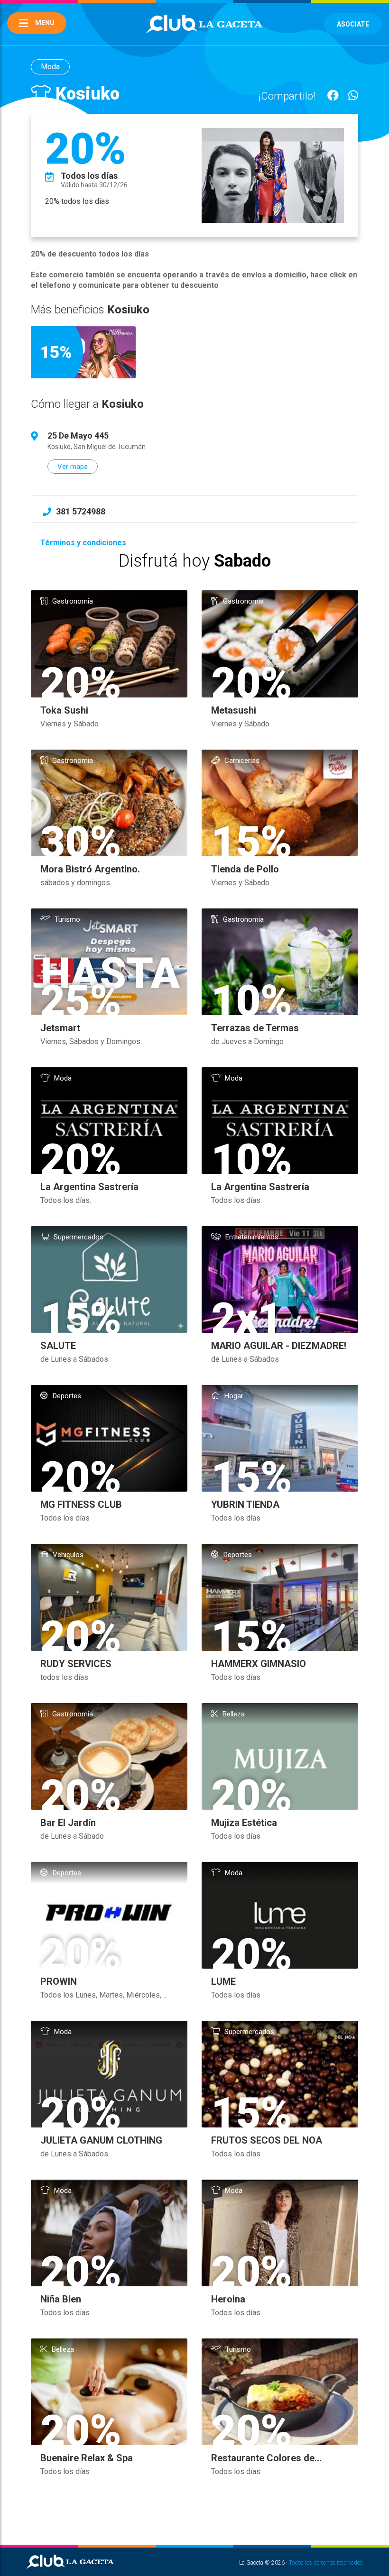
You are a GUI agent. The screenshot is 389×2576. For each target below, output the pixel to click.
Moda (50, 67)
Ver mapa (73, 467)
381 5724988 (81, 511)
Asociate (353, 24)
